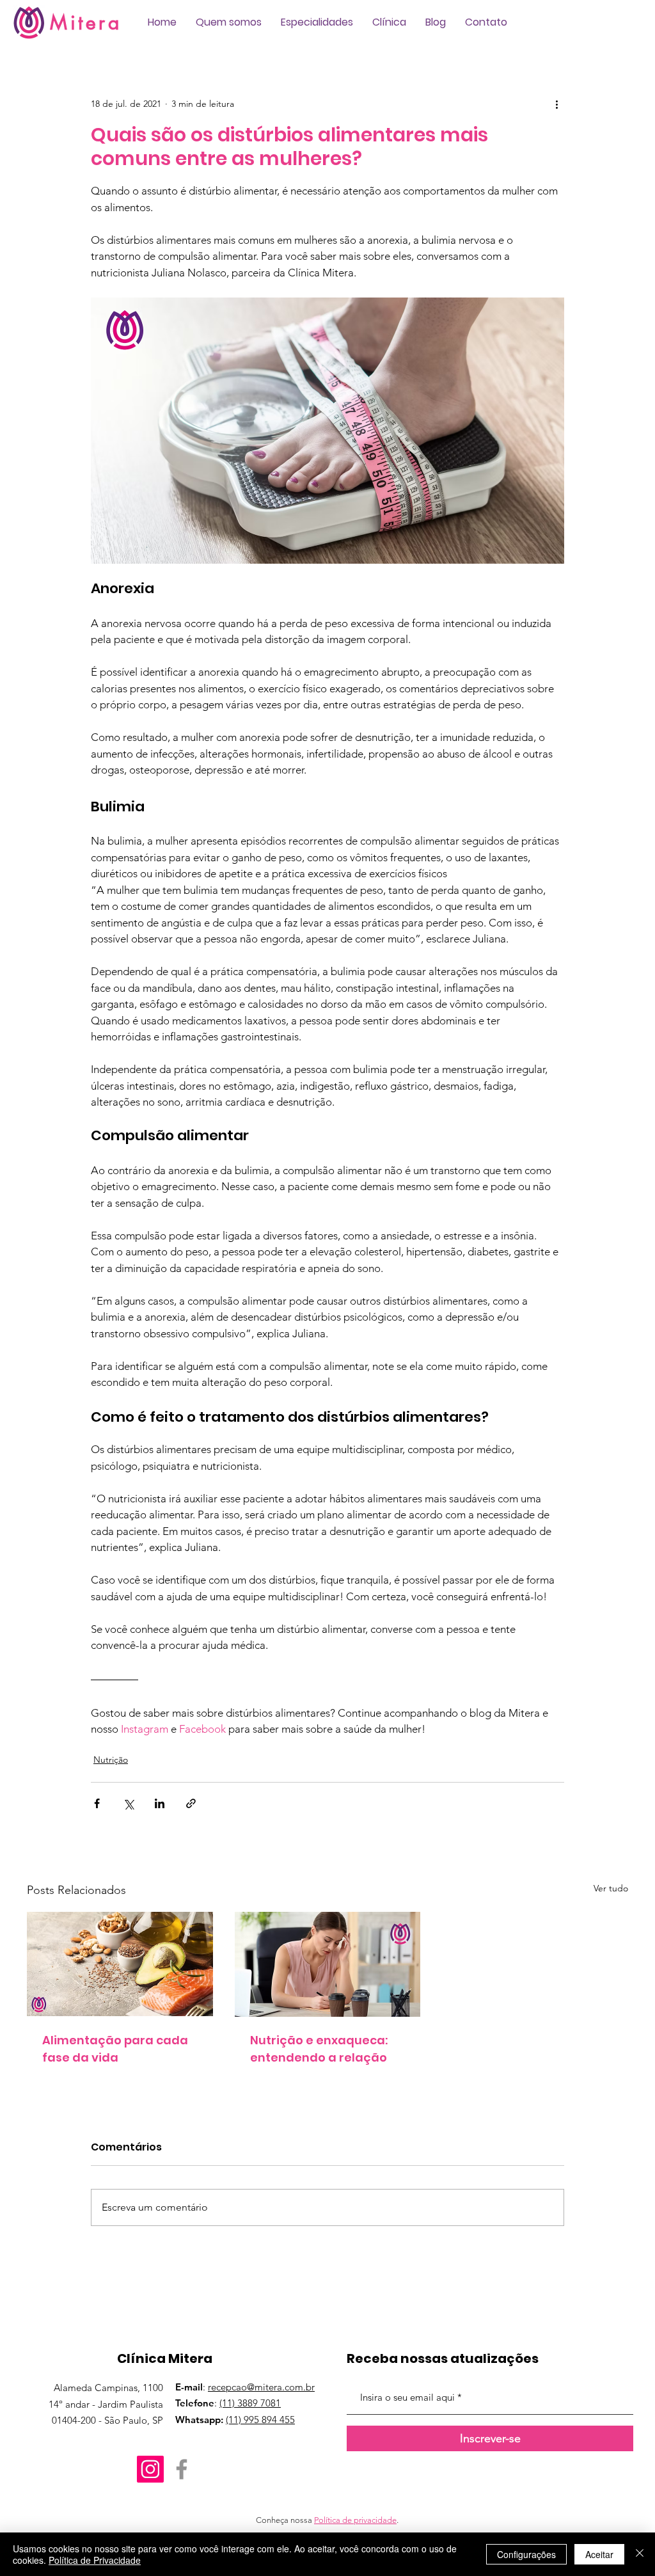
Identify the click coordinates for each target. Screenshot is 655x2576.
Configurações (526, 2554)
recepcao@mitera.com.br (261, 2387)
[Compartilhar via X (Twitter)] (128, 1803)
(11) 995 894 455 (260, 2420)
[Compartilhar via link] (191, 1803)
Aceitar (599, 2554)
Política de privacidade (355, 2520)
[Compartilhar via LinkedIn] (160, 1803)
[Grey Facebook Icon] (182, 2469)
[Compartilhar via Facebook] (97, 1803)
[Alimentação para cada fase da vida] (120, 1964)
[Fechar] (640, 2554)
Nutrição (111, 1760)
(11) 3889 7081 (250, 2403)
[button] (229, 22)
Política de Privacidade (95, 2560)
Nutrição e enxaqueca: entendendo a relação (319, 2049)
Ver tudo (611, 1888)
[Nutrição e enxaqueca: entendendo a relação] (328, 1964)
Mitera (86, 22)
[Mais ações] (556, 104)
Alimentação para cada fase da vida (115, 2049)
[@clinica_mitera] (150, 2469)
